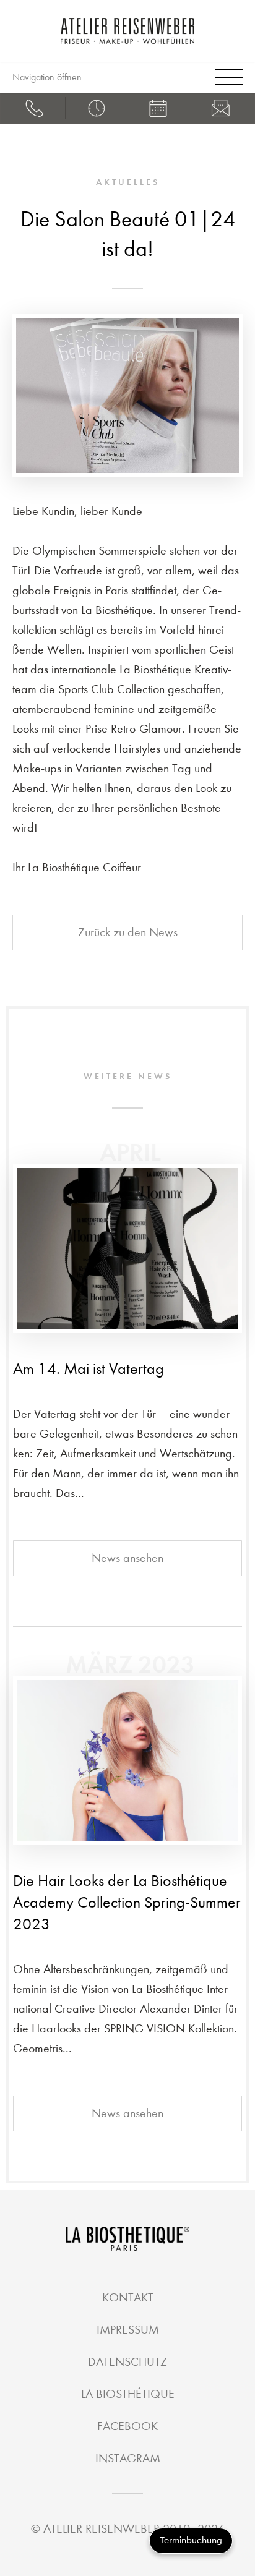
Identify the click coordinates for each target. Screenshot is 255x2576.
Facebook (127, 2426)
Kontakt (128, 2297)
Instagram (128, 2458)
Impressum (128, 2330)
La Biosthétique (128, 2394)
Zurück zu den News (128, 932)
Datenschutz (127, 2362)
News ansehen (127, 1558)
